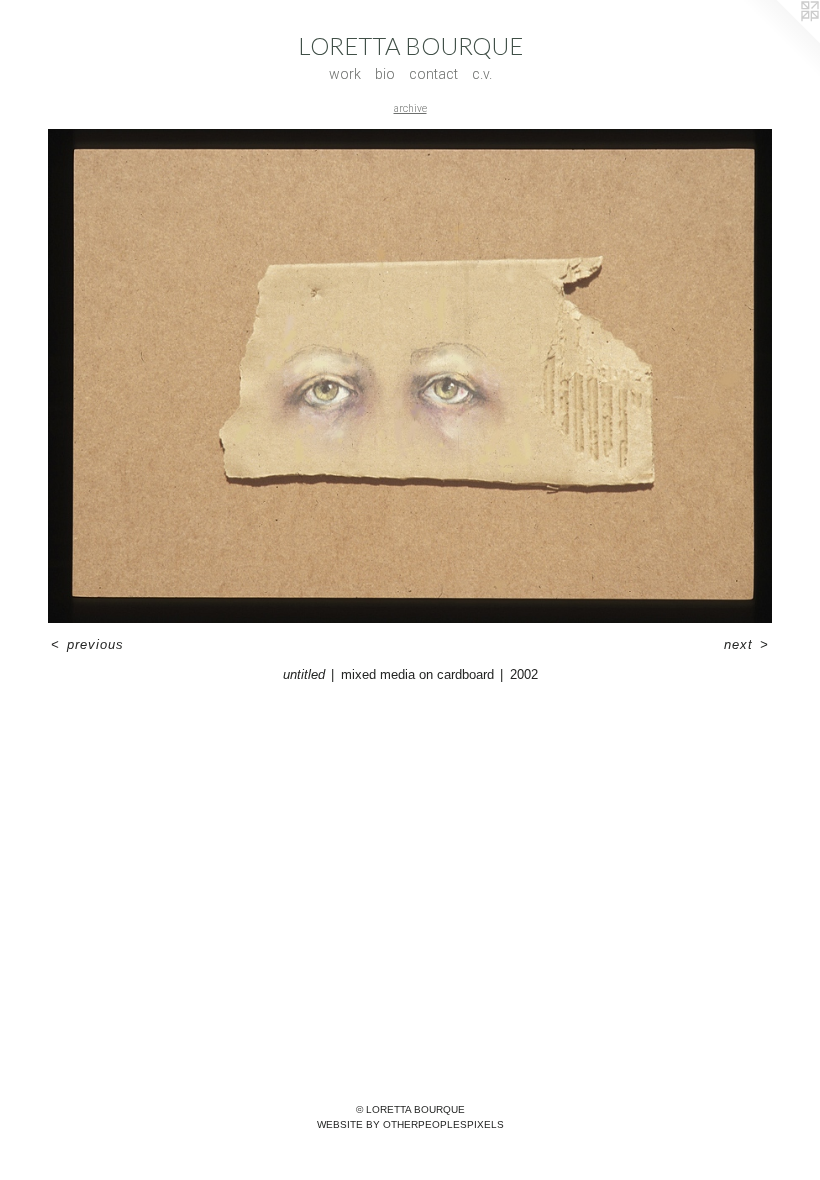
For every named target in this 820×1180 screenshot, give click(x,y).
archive (410, 108)
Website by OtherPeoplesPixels (410, 1124)
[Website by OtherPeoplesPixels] (780, 40)
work (345, 74)
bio (385, 74)
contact (433, 74)
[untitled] (410, 376)
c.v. (482, 74)
